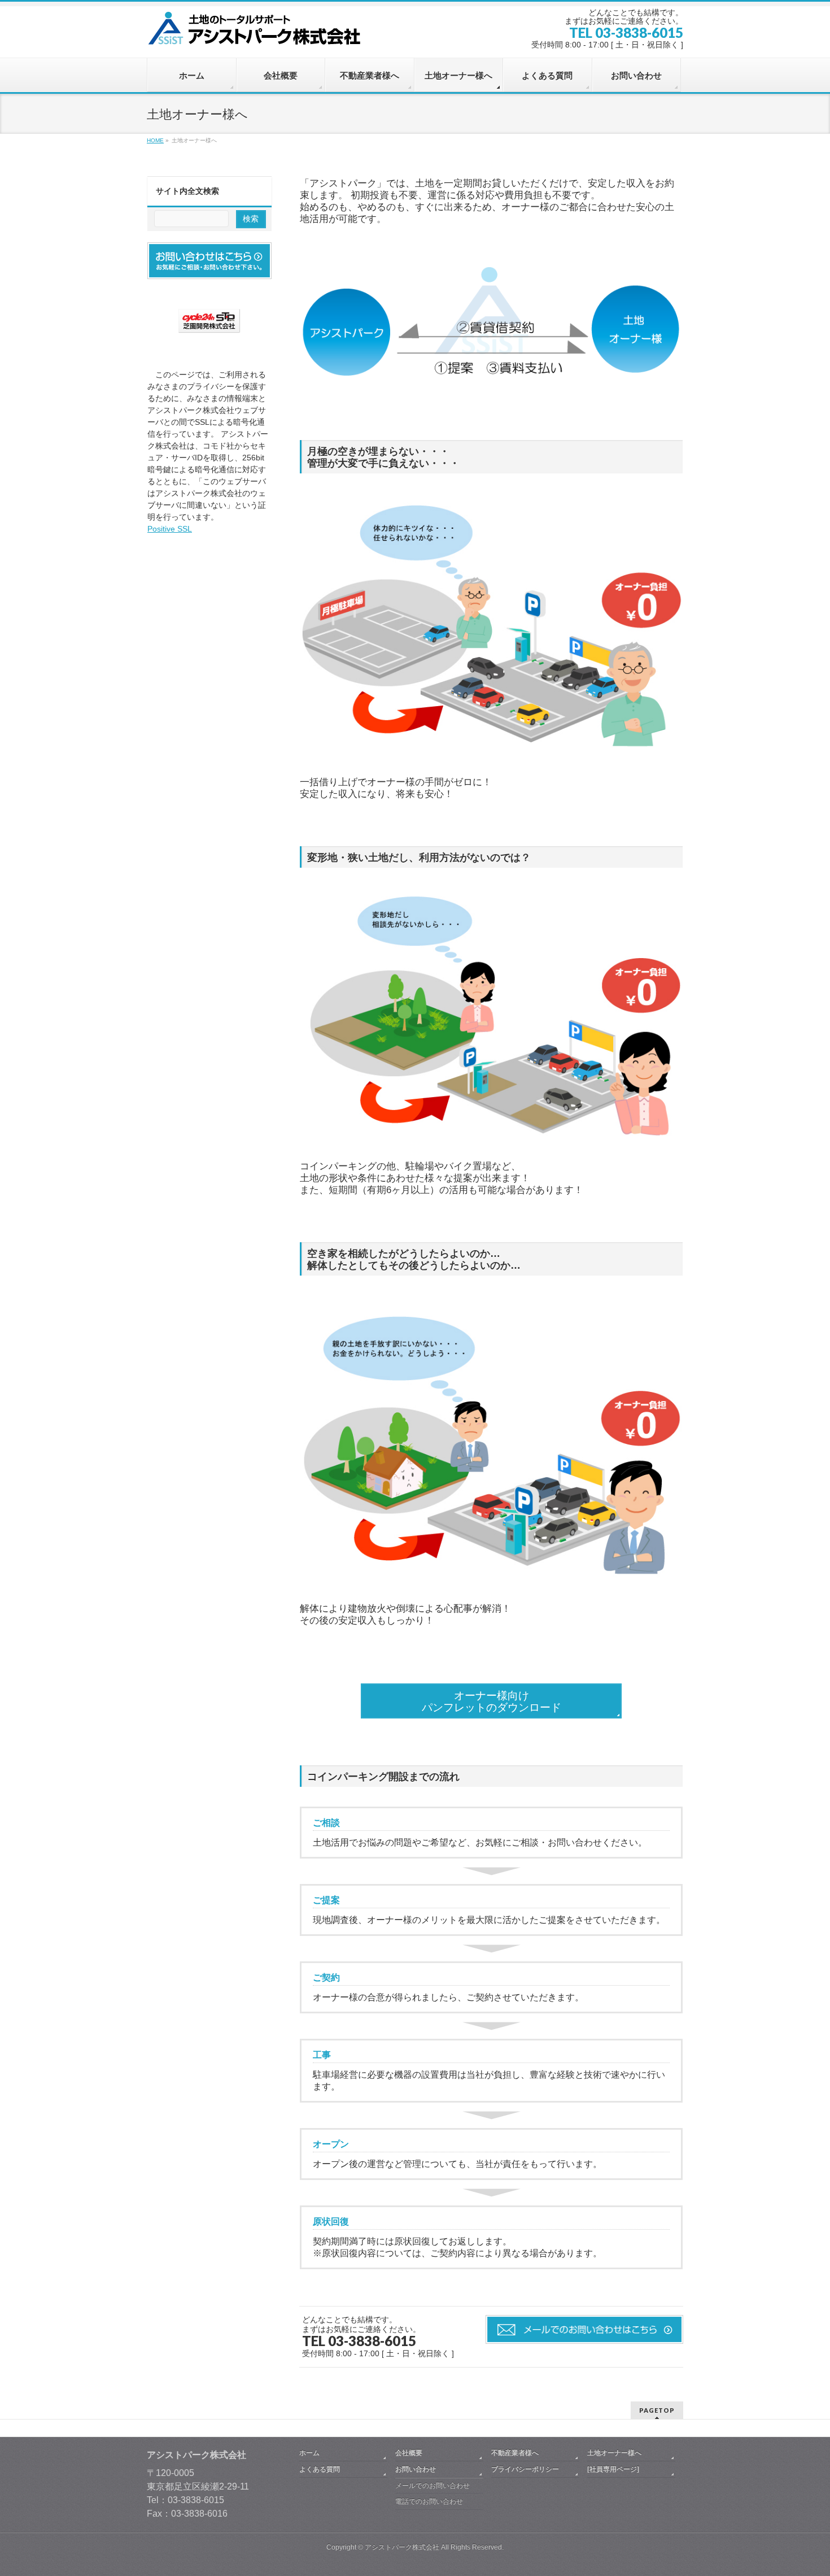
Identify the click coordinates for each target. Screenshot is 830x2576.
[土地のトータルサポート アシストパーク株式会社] (257, 32)
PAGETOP (657, 2410)
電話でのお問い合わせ (429, 2501)
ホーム (309, 2453)
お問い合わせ (416, 2469)
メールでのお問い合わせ (433, 2486)
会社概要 (409, 2453)
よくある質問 (320, 2469)
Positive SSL (170, 529)
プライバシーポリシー (525, 2469)
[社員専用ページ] (613, 2469)
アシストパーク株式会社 (402, 2547)
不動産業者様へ (515, 2453)
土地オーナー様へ (614, 2453)
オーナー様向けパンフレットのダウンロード (492, 1702)
